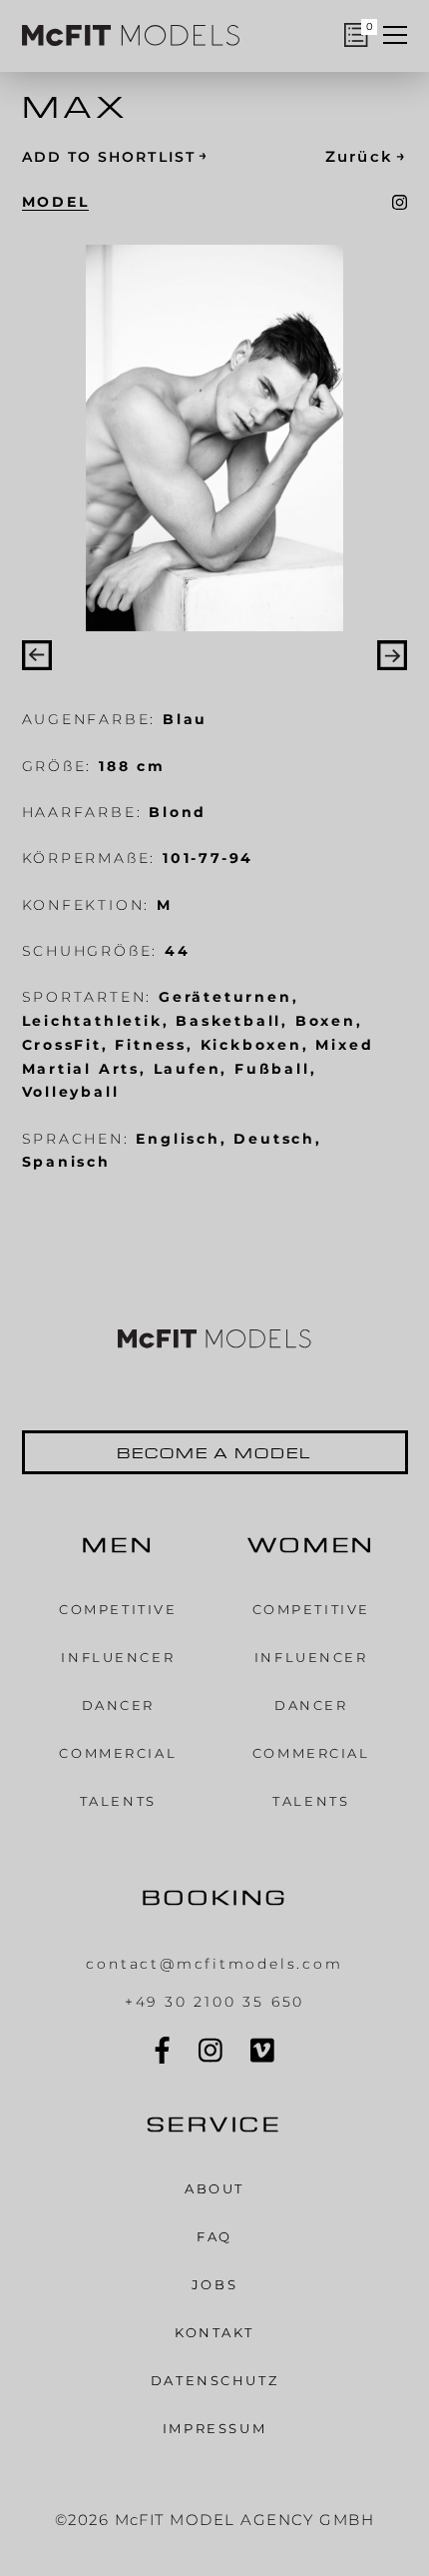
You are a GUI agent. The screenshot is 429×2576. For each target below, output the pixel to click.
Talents (118, 1801)
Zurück (367, 157)
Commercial (118, 1753)
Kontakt (214, 2333)
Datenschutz (214, 2381)
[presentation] (37, 655)
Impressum (214, 2429)
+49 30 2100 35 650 (214, 2002)
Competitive (118, 1610)
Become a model (214, 1452)
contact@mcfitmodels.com (214, 1964)
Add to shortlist (115, 155)
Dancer (118, 1706)
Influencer (118, 1658)
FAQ (214, 2237)
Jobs (214, 2285)
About (214, 2189)
